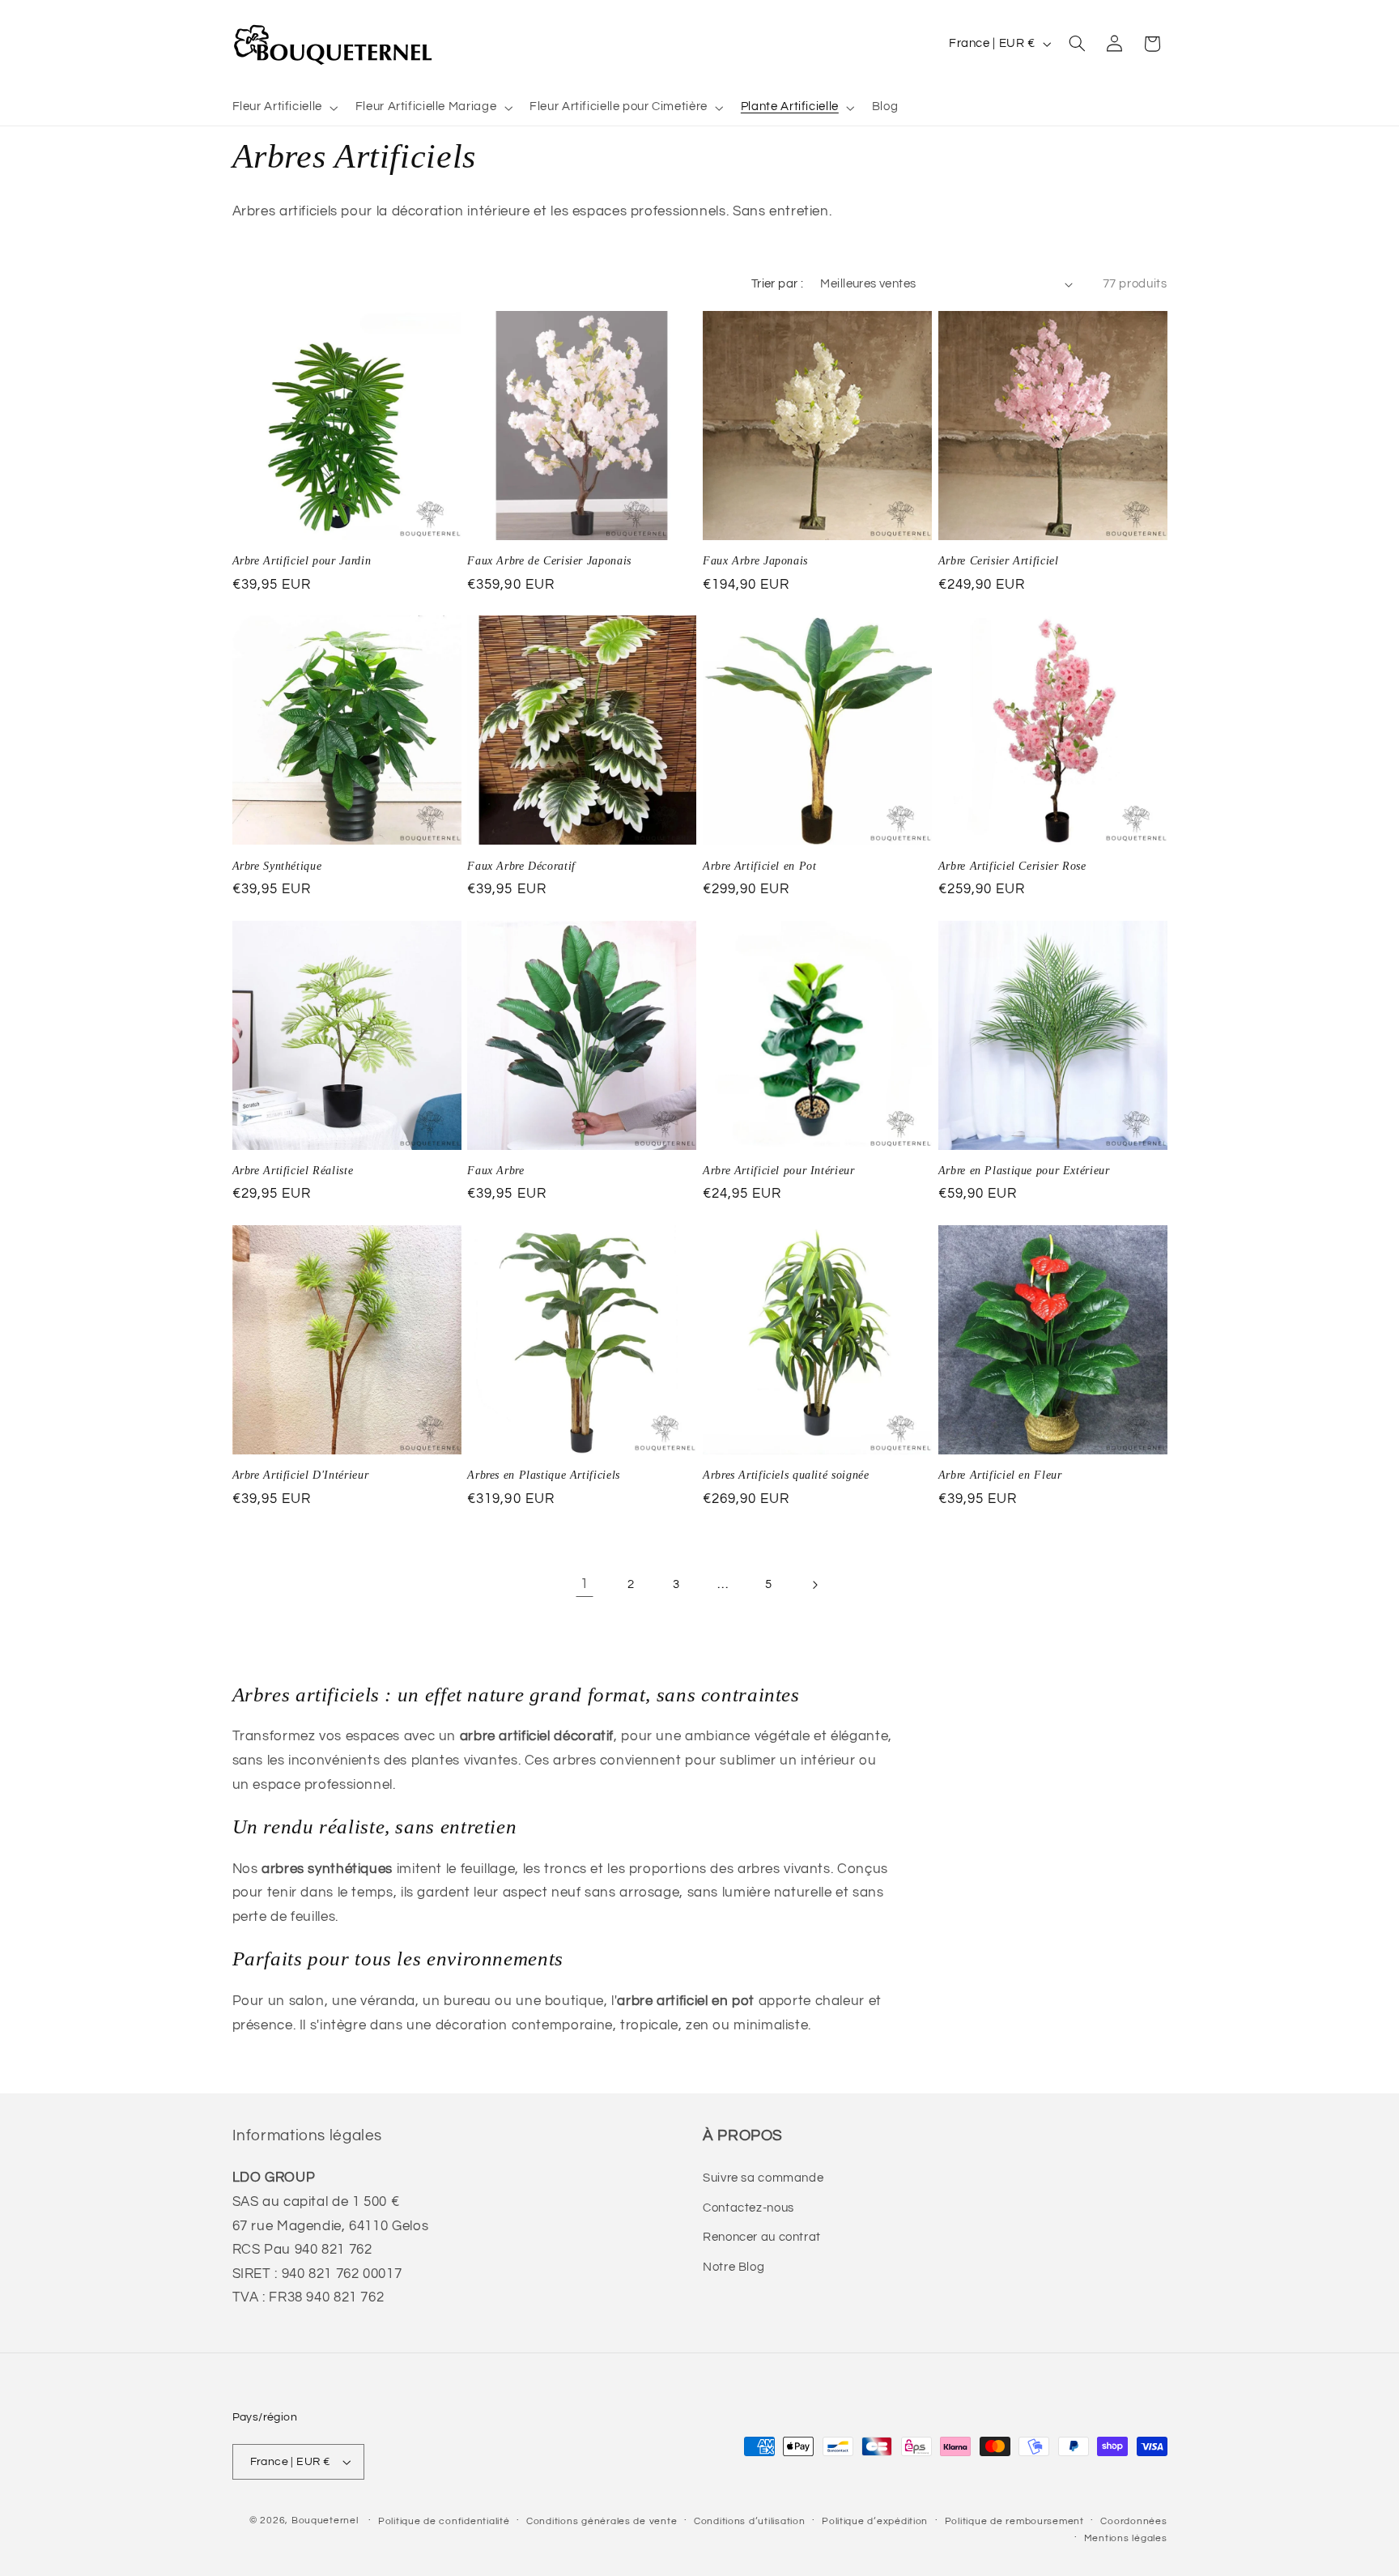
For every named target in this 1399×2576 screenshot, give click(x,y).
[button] (283, 108)
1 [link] (585, 1584)
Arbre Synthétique (277, 866)
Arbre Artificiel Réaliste (293, 1171)
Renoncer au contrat (762, 2237)
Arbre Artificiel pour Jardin (302, 561)
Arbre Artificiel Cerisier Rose (1012, 866)
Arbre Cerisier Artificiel (999, 561)
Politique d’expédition (875, 2521)
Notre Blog (734, 2267)
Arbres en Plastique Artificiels (544, 1475)
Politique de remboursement (1014, 2521)
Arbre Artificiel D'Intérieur (301, 1475)
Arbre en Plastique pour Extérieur (1024, 1171)
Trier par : (778, 284)
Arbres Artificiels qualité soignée (786, 1475)
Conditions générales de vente (602, 2521)
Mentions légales (1126, 2538)
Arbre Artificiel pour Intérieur (779, 1171)
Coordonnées (1133, 2521)
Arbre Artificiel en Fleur (1000, 1475)
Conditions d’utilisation (750, 2521)
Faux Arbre (495, 1171)
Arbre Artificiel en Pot (760, 866)
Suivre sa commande (763, 2178)
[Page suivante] (814, 1585)
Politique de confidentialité (444, 2521)
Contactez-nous (748, 2208)
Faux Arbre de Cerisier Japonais (549, 561)
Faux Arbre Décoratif (521, 866)
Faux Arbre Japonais (755, 561)
